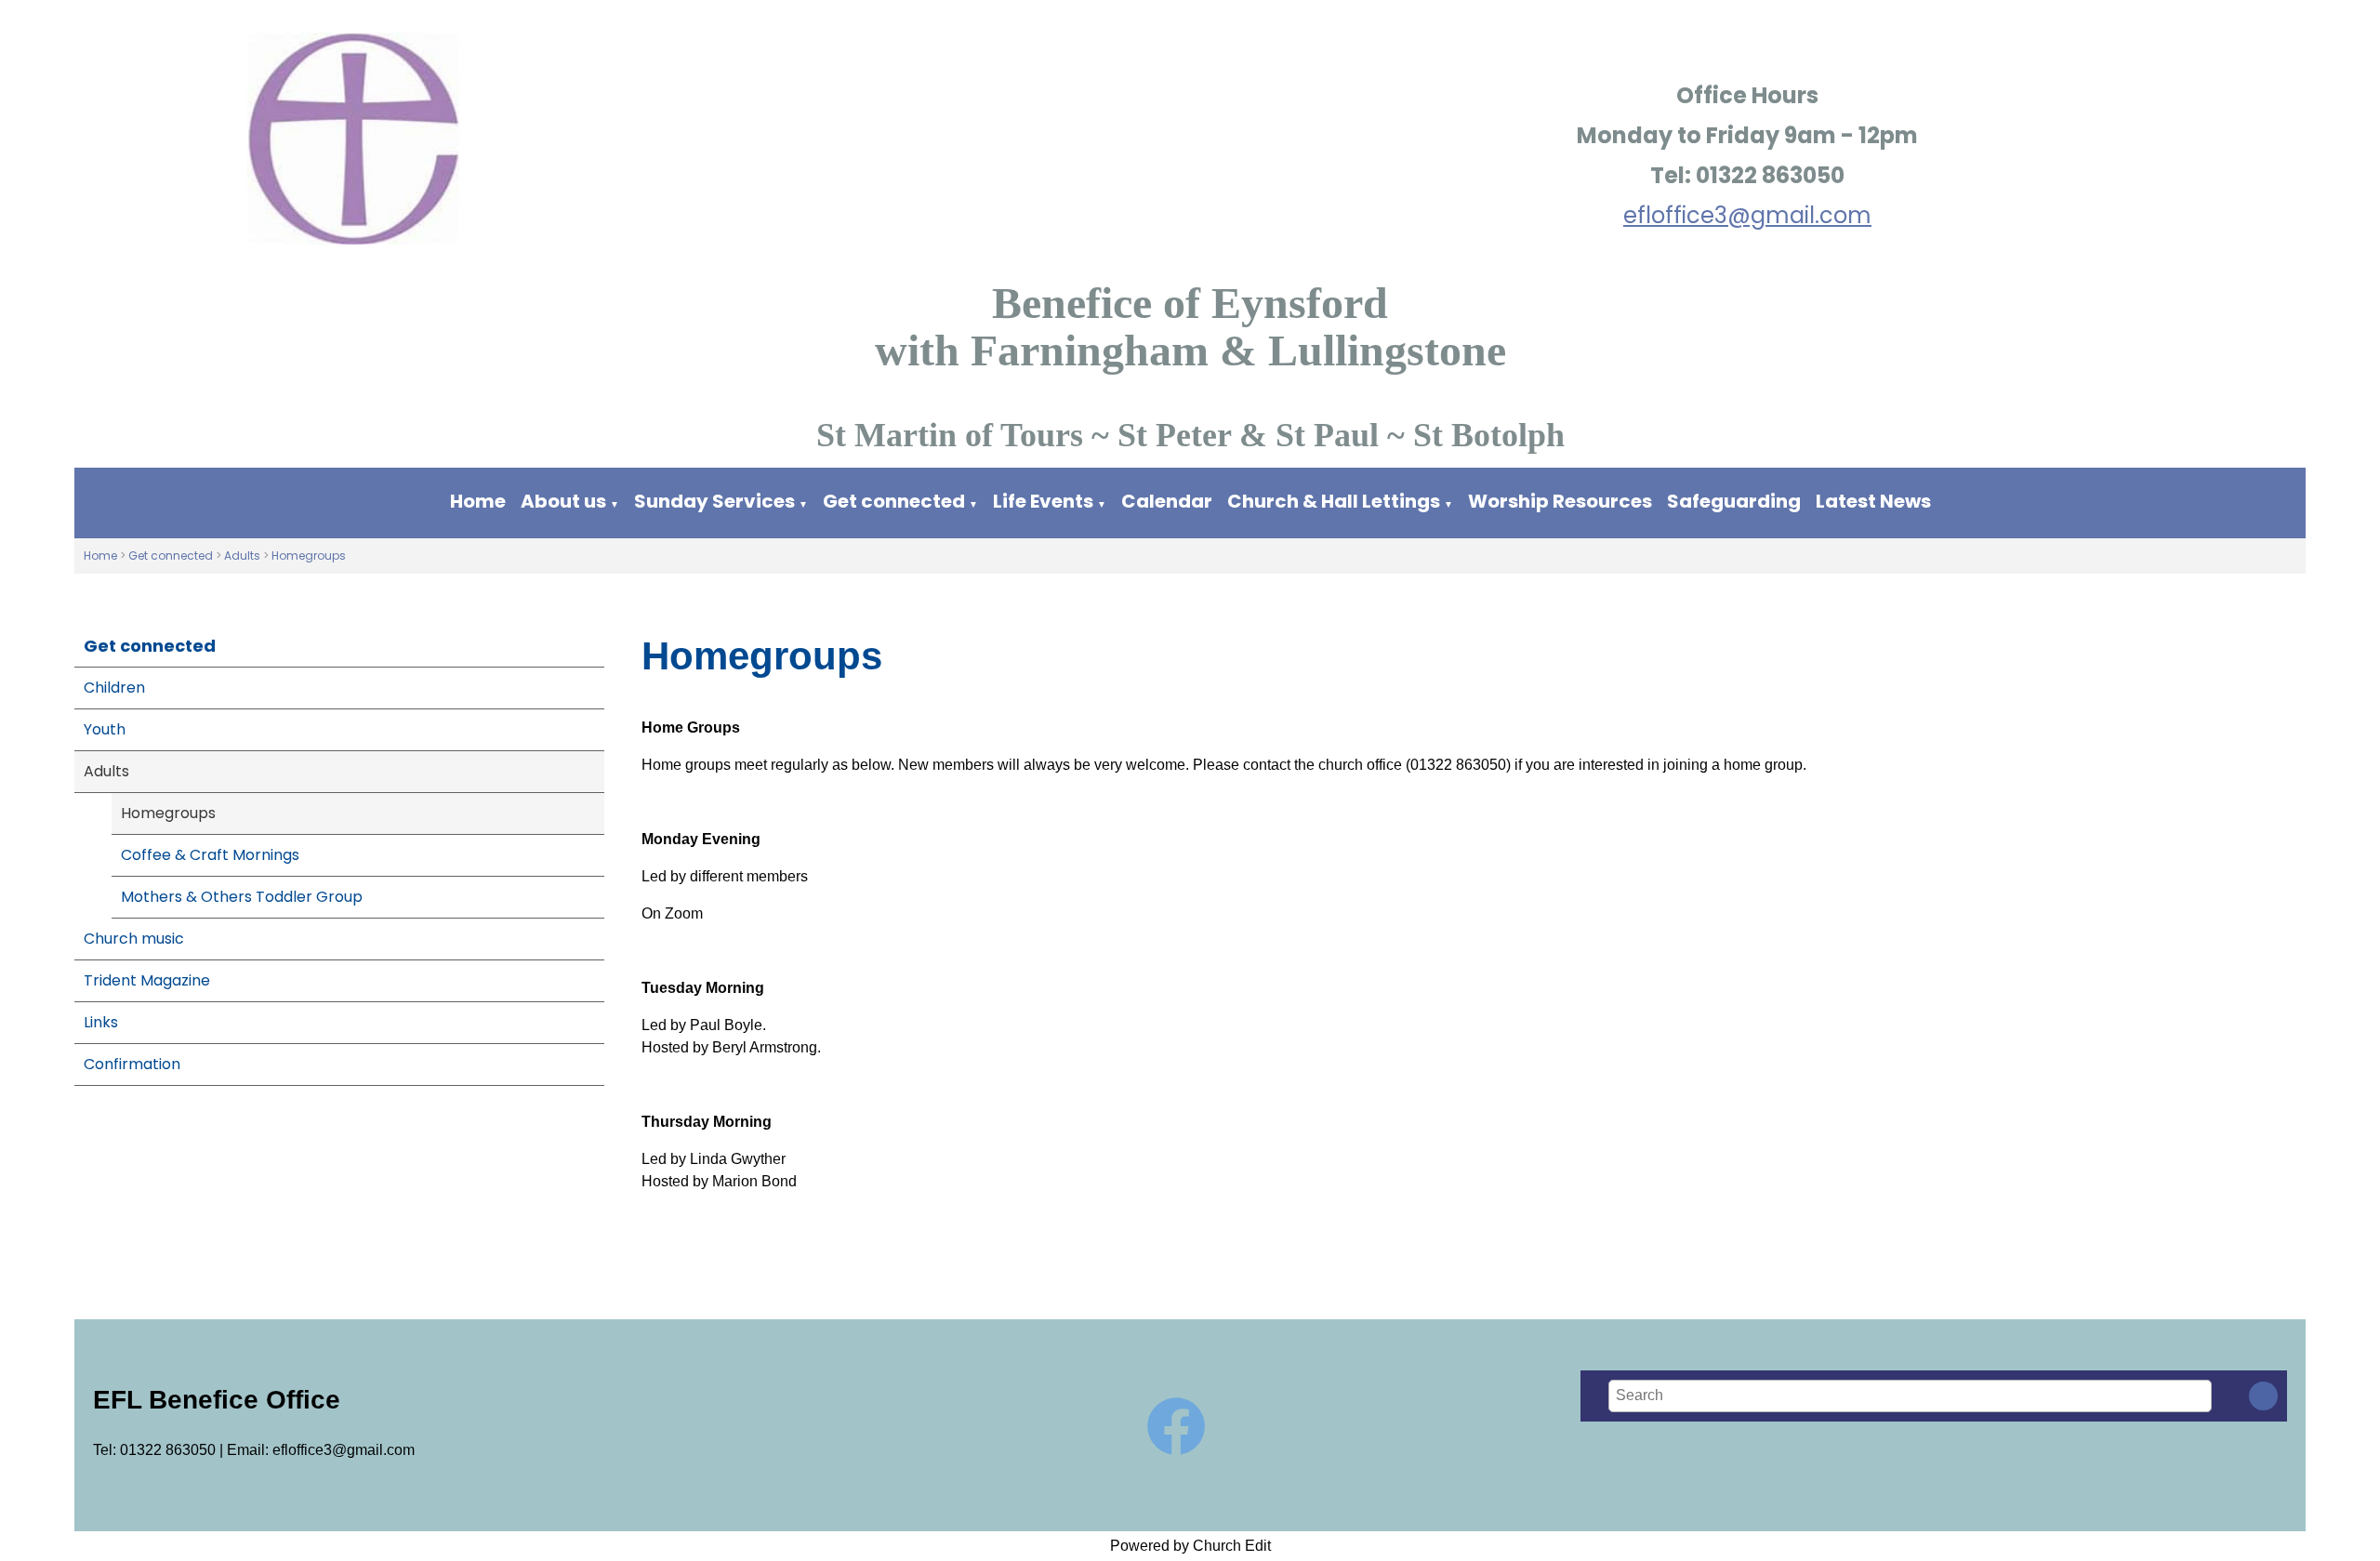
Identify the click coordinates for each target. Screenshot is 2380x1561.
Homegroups (309, 556)
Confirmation (132, 1064)
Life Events (1043, 501)
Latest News (1873, 501)
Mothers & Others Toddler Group (242, 897)
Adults (242, 556)
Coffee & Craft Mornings (210, 855)
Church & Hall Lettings (1334, 501)
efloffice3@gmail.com (1747, 215)
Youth (105, 729)
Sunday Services (716, 501)
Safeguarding (1734, 501)
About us (563, 501)
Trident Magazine (147, 980)
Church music (134, 939)
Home (478, 501)
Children (114, 688)
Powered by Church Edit (1190, 1546)
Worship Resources (1560, 501)
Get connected (894, 501)
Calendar (1167, 501)
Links (101, 1022)
